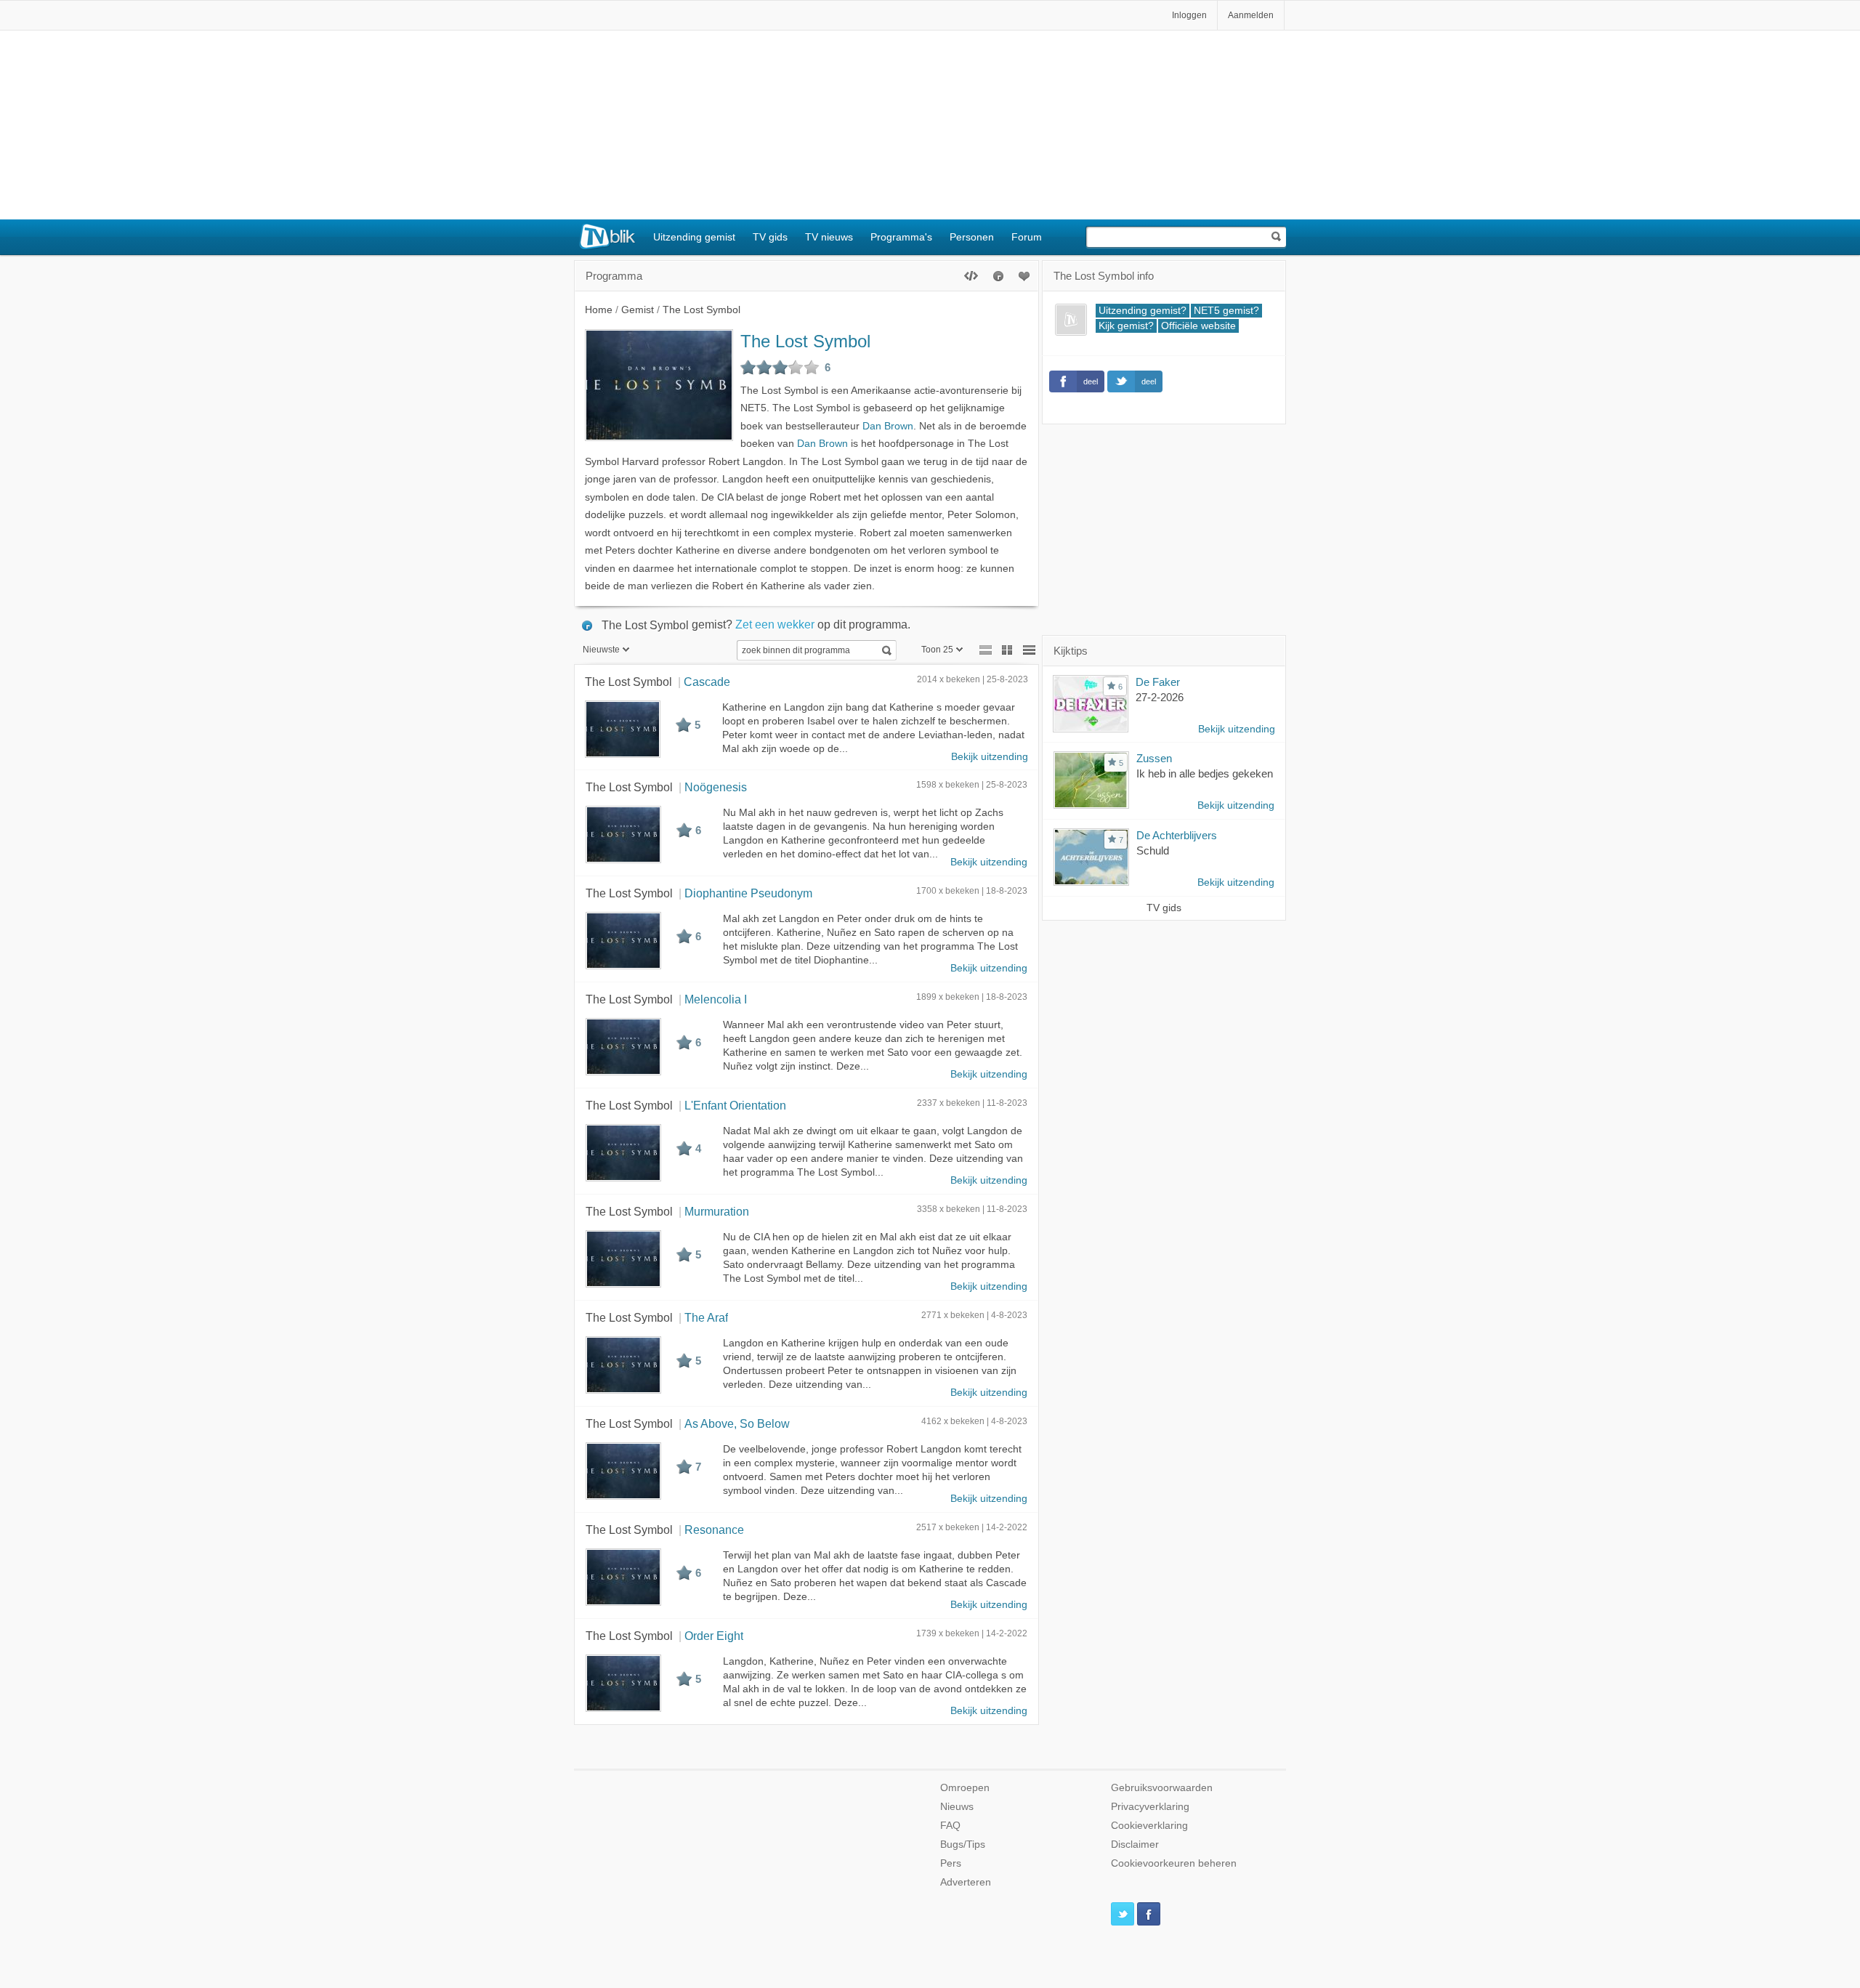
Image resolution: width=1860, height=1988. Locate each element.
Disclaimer (1135, 1844)
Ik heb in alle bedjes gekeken (1205, 773)
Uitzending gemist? (1143, 311)
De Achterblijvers (1177, 835)
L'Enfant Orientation (735, 1105)
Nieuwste (601, 650)
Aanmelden (1251, 15)
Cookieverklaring (1149, 1826)
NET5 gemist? (1226, 311)
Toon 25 (937, 650)
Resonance (714, 1530)
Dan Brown (888, 426)
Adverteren (966, 1882)
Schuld (1153, 850)
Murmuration (717, 1211)
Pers (951, 1863)
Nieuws (957, 1807)
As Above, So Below (737, 1423)
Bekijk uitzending (990, 757)
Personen (972, 237)
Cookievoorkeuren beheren (1174, 1863)
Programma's (901, 237)
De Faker (1158, 682)
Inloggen (1189, 15)
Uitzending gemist (694, 237)
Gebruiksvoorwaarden (1162, 1788)
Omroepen (965, 1788)
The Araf (706, 1317)
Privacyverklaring (1150, 1807)
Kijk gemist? (1126, 326)
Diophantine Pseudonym (748, 893)
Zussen (1154, 758)
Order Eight (714, 1636)
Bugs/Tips (963, 1844)
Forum (1027, 237)
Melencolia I (716, 999)
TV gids (770, 237)
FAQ (950, 1826)
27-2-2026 (1160, 697)
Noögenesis (716, 787)
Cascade (707, 682)
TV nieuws (829, 237)
